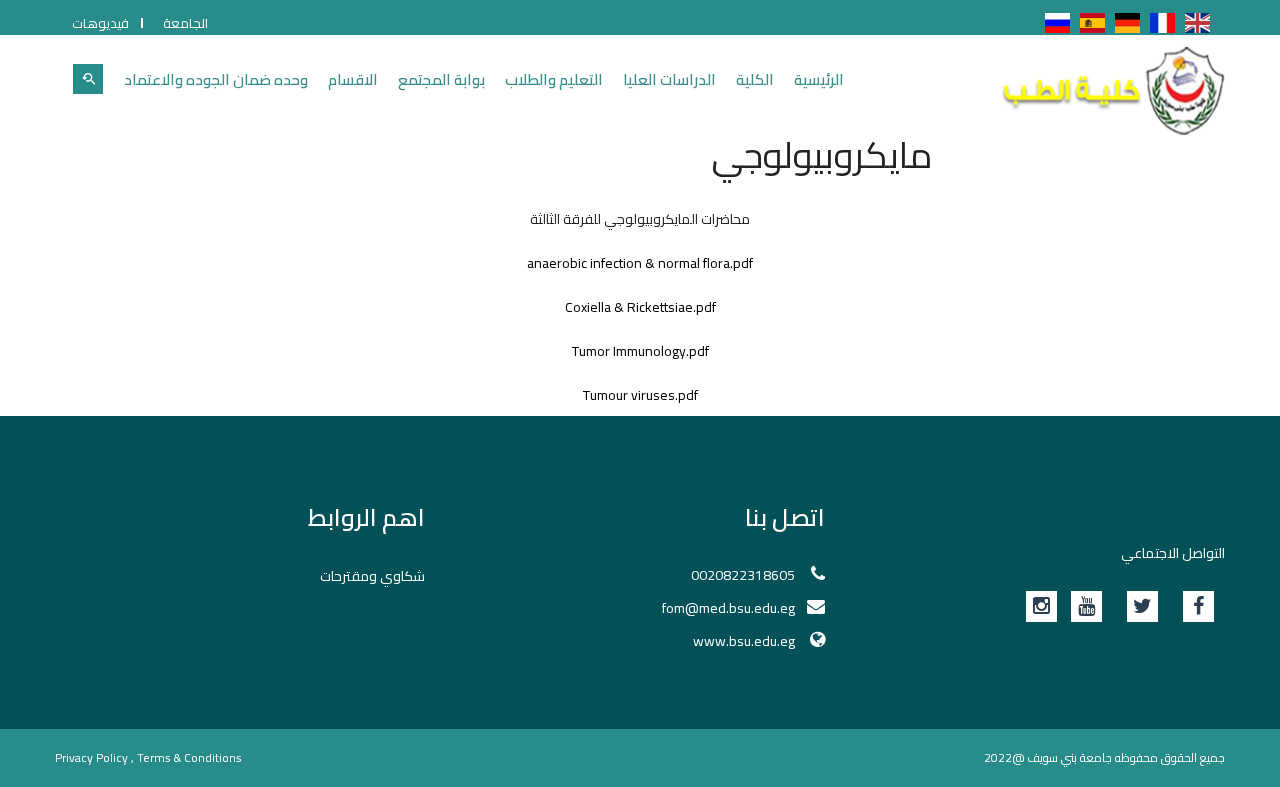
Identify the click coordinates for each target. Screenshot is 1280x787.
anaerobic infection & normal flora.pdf (640, 263)
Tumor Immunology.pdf (640, 351)
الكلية (755, 79)
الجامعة (185, 23)
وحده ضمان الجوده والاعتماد (216, 79)
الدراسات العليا (669, 79)
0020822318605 (743, 575)
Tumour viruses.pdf (640, 395)
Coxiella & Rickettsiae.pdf (640, 307)
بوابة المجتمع (441, 79)
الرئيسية (819, 79)
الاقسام (353, 79)
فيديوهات (100, 23)
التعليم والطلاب (554, 79)
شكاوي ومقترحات (372, 576)
